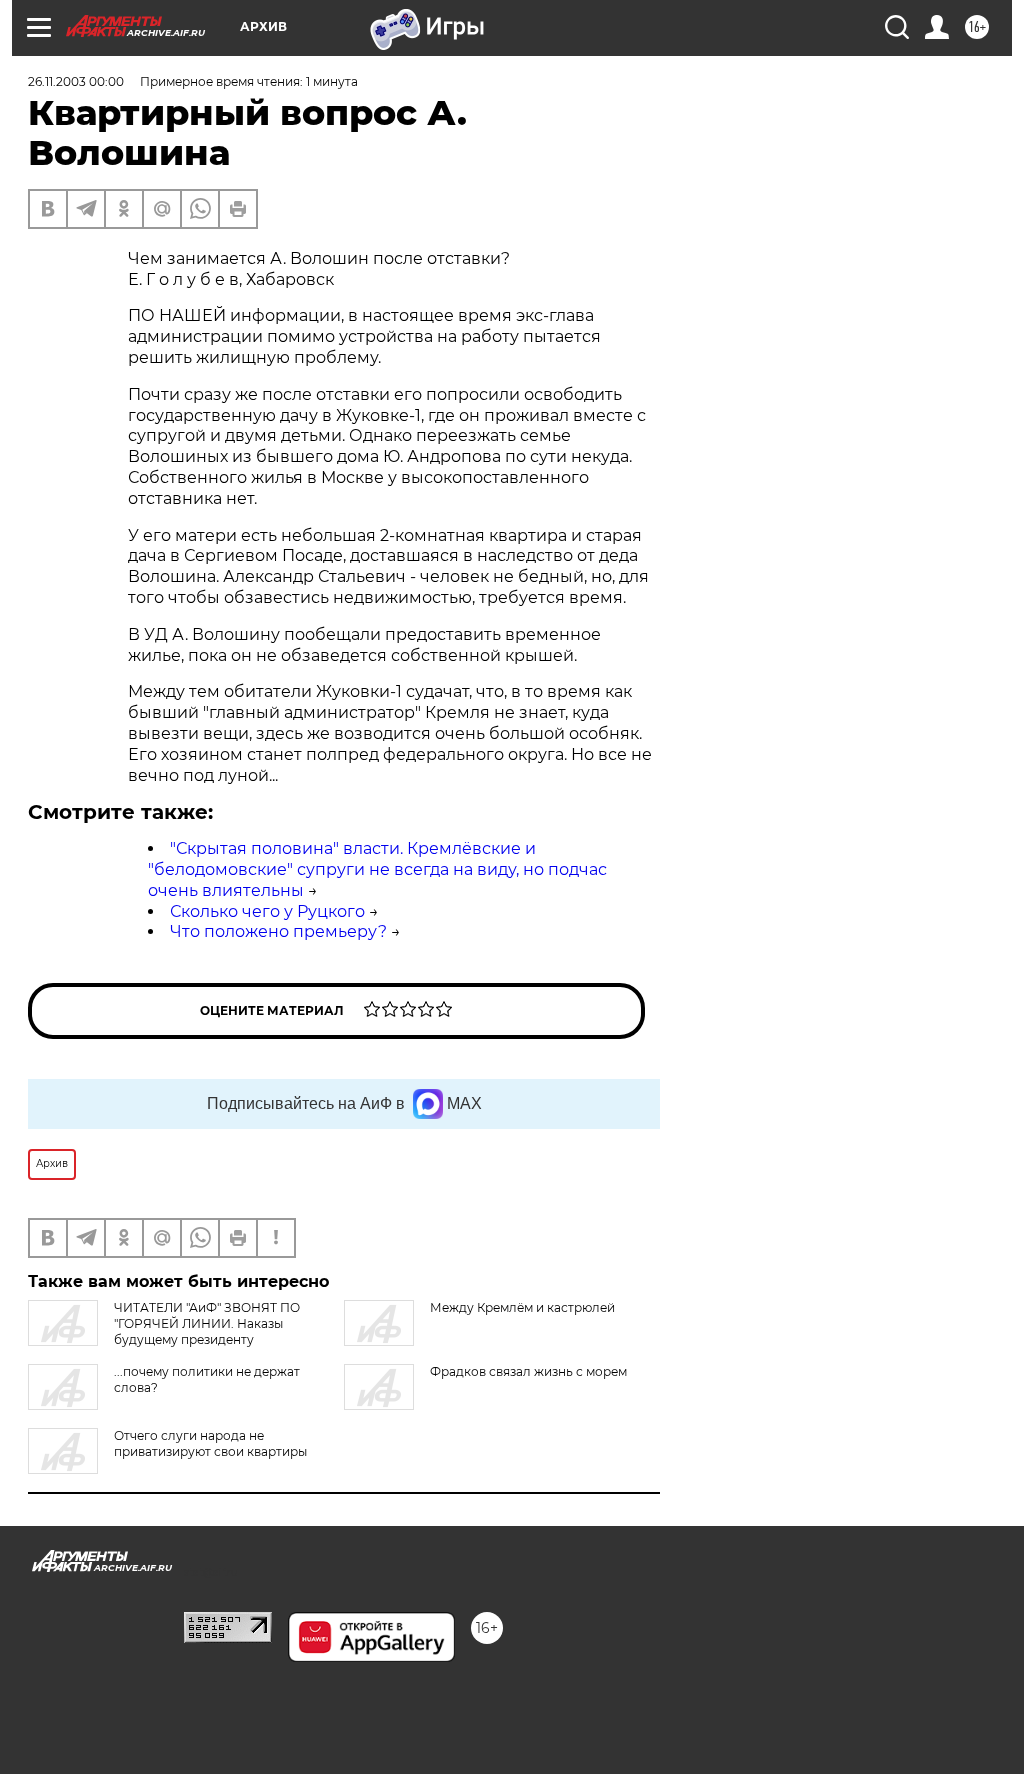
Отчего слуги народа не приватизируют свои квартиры (210, 1443)
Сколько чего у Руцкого (267, 911)
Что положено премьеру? (278, 931)
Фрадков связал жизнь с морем (528, 1371)
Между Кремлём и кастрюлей (522, 1307)
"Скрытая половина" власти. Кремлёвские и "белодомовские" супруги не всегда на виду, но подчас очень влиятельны (377, 869)
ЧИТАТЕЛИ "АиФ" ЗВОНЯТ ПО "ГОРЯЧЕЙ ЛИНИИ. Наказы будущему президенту (207, 1323)
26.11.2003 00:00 (76, 81)
